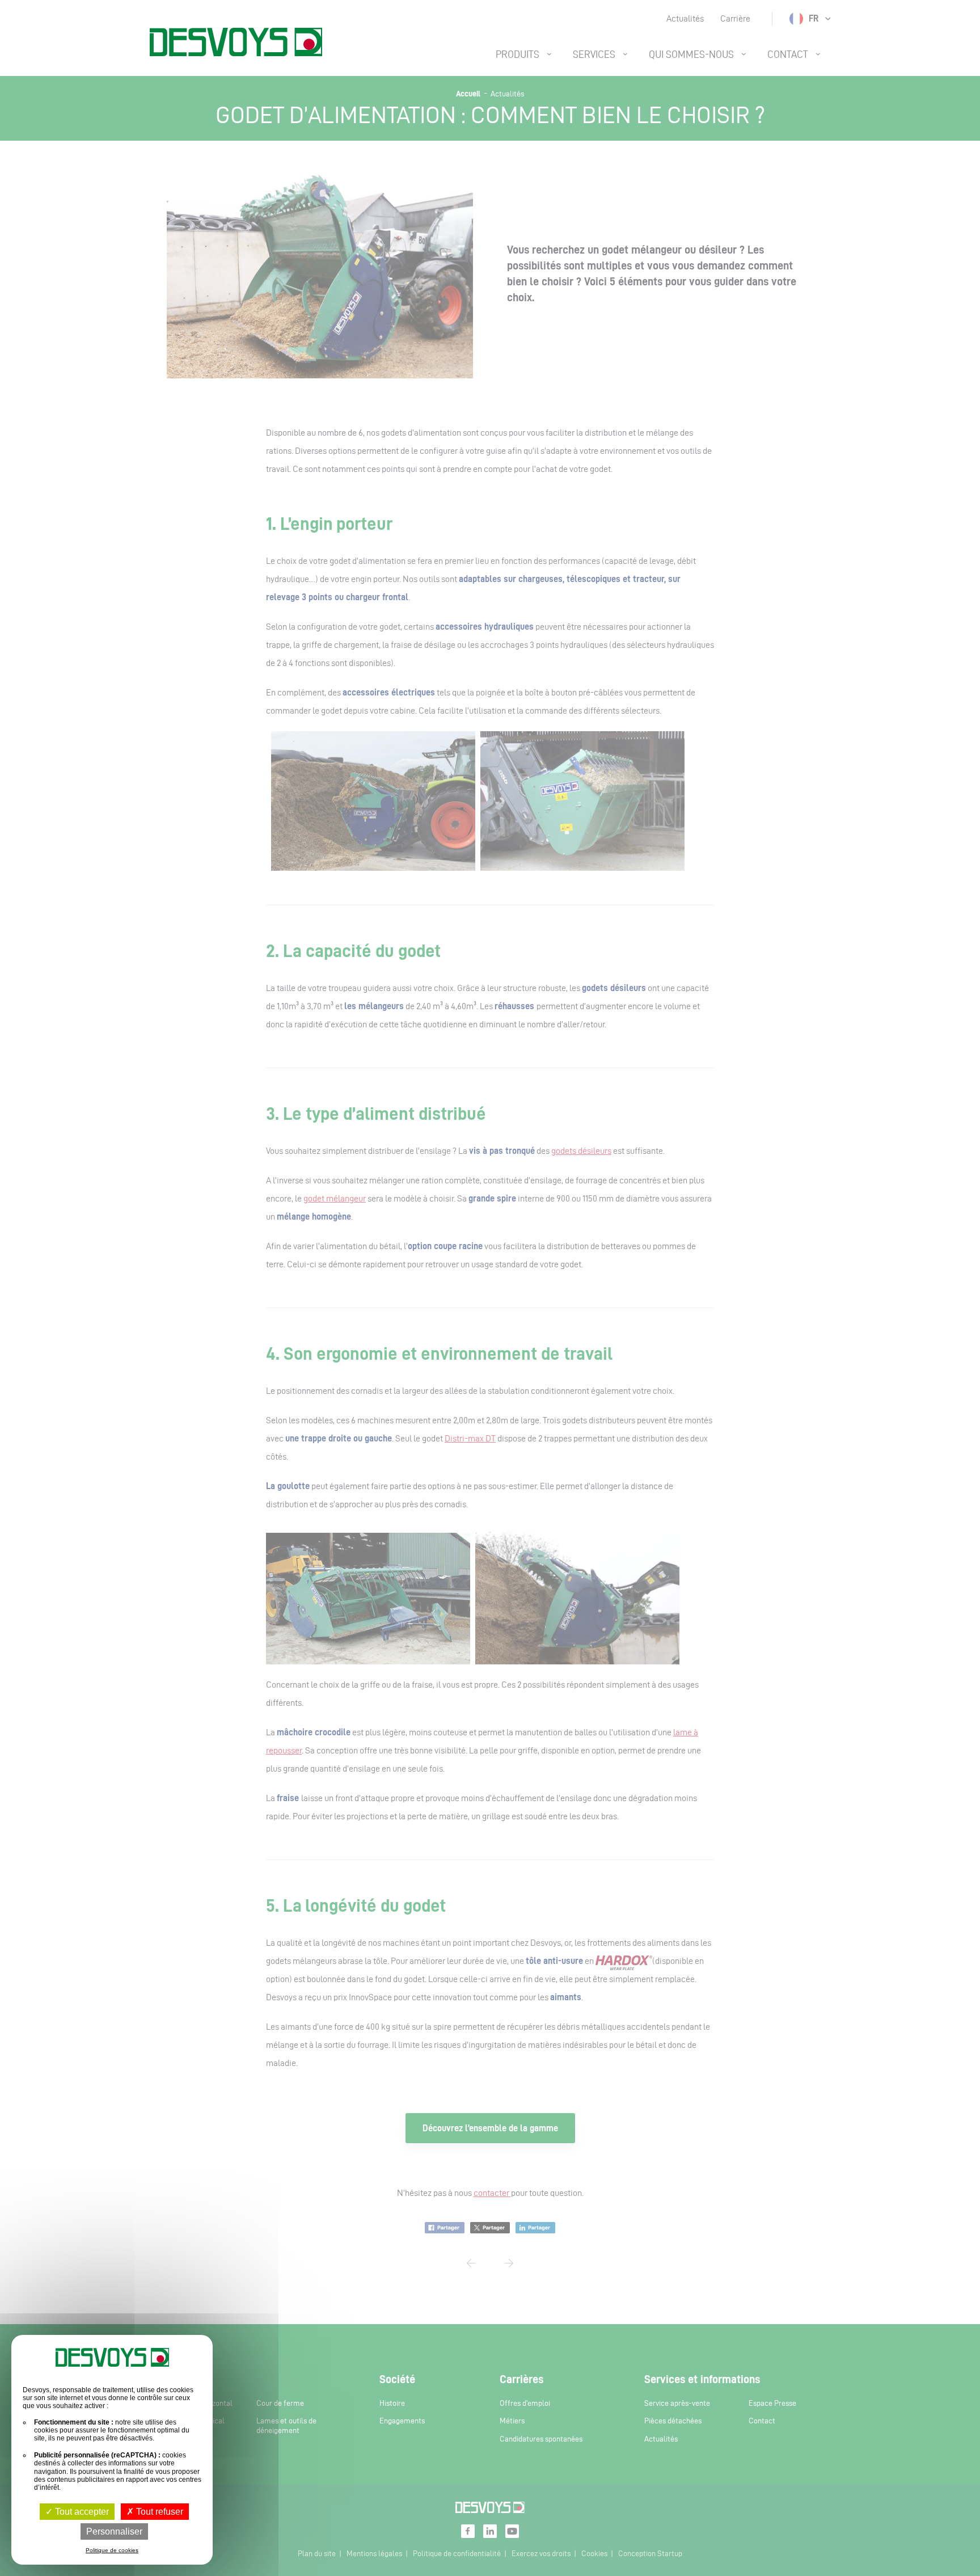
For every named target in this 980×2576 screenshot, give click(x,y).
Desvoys (236, 42)
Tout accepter (81, 2512)
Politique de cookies (112, 2550)
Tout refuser (159, 2512)
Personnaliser (114, 2531)
